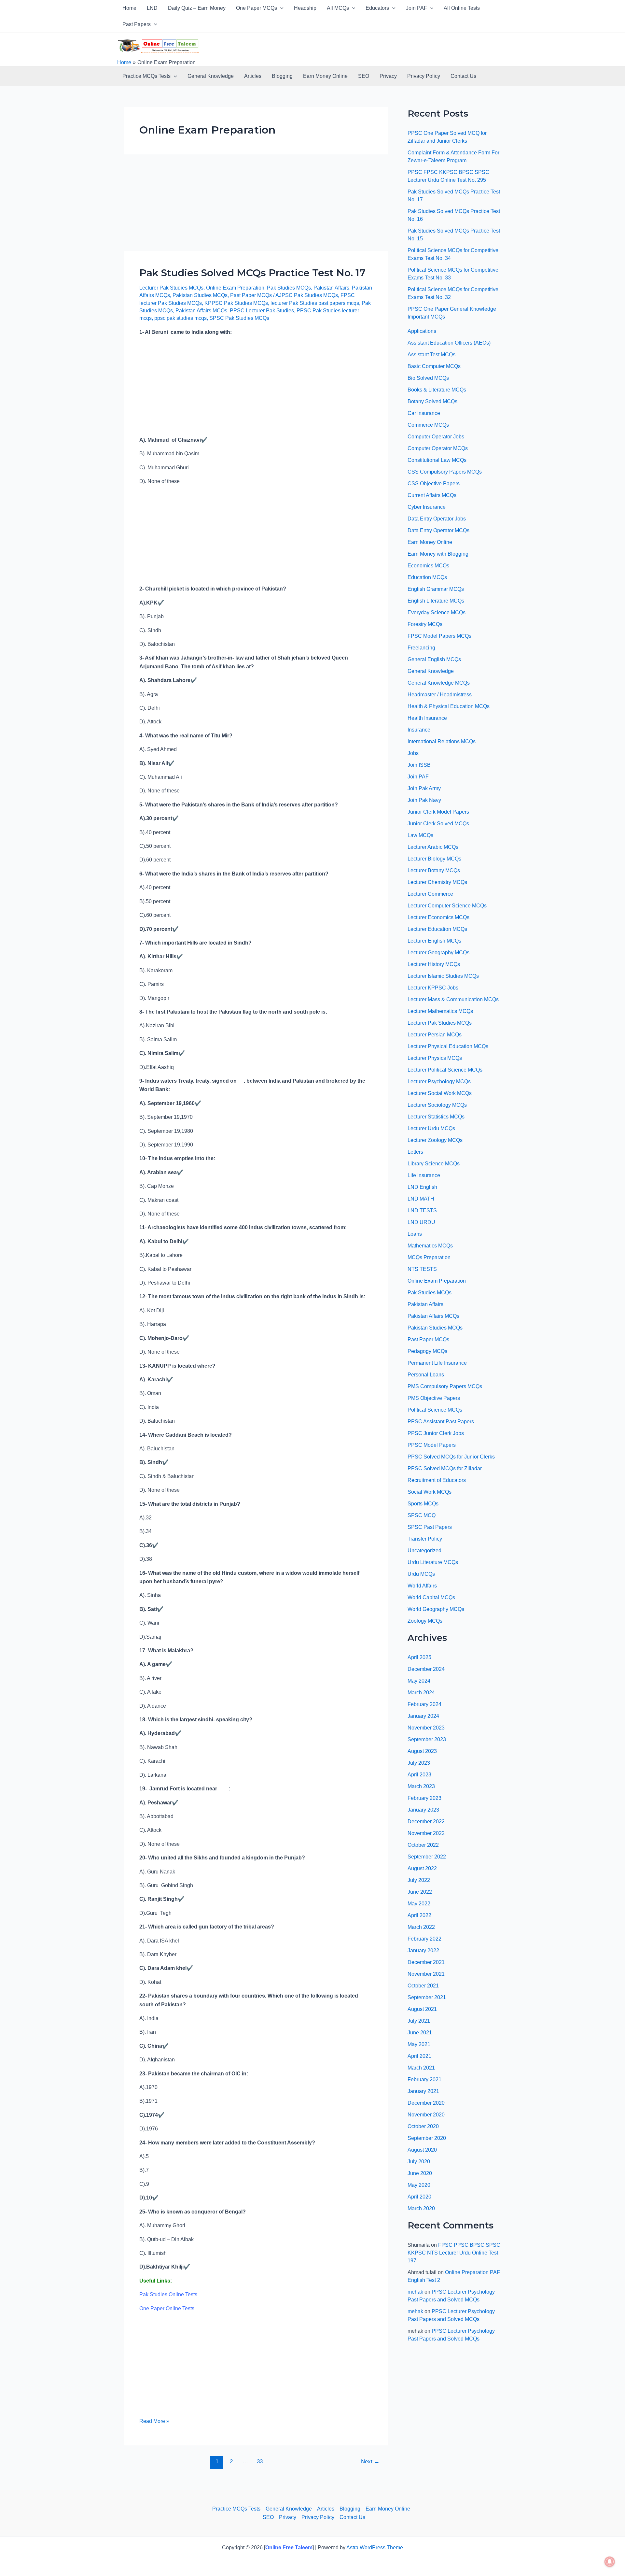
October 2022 (423, 1845)
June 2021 (420, 2033)
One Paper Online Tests (167, 2308)
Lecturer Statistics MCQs (436, 1117)
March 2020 (421, 2208)
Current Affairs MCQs (432, 495)
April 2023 (419, 1775)
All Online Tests (462, 8)
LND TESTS (422, 1210)
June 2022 (420, 1892)
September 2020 (427, 2138)
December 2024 (426, 1669)
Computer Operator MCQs (438, 448)
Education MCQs (427, 577)
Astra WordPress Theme (375, 2548)
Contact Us (463, 76)
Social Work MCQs (430, 1492)
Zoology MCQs (425, 1621)
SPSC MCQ (422, 1515)
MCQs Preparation (429, 1257)
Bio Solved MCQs (428, 378)
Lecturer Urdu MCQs (431, 1128)
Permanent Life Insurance (437, 1363)
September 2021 (427, 1997)
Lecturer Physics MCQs (435, 1058)
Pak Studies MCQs (289, 288)
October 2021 (423, 1986)
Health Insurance (427, 718)
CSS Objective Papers (434, 484)
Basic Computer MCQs (434, 366)
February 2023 (424, 1798)
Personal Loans (426, 1375)
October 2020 (423, 2126)
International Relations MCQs (442, 741)
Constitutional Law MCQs (437, 460)
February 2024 (424, 1704)
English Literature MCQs (436, 601)
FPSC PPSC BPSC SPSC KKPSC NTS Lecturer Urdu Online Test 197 (454, 2253)
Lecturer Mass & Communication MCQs (453, 999)
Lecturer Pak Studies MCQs (171, 288)
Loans (415, 1234)
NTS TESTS (422, 1269)
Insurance (419, 730)
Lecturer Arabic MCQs (433, 847)
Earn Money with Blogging (438, 554)
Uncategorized (424, 1551)
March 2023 (421, 1786)
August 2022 (422, 1868)
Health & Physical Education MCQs (449, 706)
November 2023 (426, 1728)
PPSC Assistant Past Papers (441, 1422)
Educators (377, 8)
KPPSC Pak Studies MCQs (236, 303)
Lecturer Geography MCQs (438, 953)
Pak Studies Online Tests (168, 2294)
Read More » (154, 2420)
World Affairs (422, 1586)
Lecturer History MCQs (434, 964)
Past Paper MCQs (251, 295)
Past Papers (137, 24)
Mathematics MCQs (430, 1246)
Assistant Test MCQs (431, 355)
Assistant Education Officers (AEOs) (449, 343)
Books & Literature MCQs (437, 390)
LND (152, 8)
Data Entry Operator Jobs (437, 519)
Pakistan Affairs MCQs (201, 311)
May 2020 (419, 2185)
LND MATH (421, 1199)
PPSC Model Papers (432, 1445)
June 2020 (420, 2173)
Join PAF (417, 8)
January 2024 (423, 1716)
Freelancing (421, 648)
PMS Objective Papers (434, 1398)
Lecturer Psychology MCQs (439, 1082)
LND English (422, 1187)
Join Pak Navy (424, 800)
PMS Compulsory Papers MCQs (445, 1386)
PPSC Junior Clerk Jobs (436, 1433)
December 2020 (426, 2103)
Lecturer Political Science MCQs (445, 1070)
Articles (253, 76)
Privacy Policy (424, 76)
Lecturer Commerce (430, 894)
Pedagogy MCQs (427, 1351)
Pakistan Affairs (331, 288)
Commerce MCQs (428, 425)
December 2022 (426, 1822)
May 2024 (419, 1681)
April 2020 (419, 2197)
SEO (364, 76)
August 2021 (422, 2009)
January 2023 (423, 1810)
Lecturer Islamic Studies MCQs (443, 976)
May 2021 (419, 2044)
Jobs (413, 753)
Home (129, 8)
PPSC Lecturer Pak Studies (262, 311)
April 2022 (419, 1915)
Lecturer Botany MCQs (434, 870)
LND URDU (421, 1222)
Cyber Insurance (427, 507)
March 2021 (421, 2068)
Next (370, 2462)
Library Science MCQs (434, 1164)
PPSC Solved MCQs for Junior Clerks (451, 1457)
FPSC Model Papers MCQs (439, 636)
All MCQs (338, 8)
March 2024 (421, 1693)
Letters (415, 1152)
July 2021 (419, 2021)
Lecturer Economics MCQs (438, 917)
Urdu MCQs (421, 1574)
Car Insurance (424, 413)
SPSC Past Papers (430, 1527)
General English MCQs (434, 659)
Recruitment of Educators (437, 1480)
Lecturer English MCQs (434, 941)
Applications (422, 331)
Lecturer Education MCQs (437, 929)
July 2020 (419, 2162)
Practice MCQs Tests (146, 76)
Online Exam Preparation (235, 288)
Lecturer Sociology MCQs (437, 1105)
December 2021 (426, 1962)
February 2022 (424, 1939)
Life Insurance (424, 1175)
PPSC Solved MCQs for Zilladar (445, 1468)
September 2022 (427, 1857)
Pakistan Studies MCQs (200, 295)
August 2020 (422, 2150)
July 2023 (419, 1763)
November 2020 (426, 2115)
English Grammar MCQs (436, 589)
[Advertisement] (256, 203)
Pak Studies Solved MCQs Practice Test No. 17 (252, 273)
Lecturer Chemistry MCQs (437, 882)
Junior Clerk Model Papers (438, 812)
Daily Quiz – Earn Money (197, 8)
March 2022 (421, 1927)
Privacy (388, 76)
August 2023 (422, 1751)
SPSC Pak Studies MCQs (239, 318)
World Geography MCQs (436, 1609)
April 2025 (419, 1657)
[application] (280, 8)
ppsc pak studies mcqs (181, 318)
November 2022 (426, 1833)
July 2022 (419, 1880)
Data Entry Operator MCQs (438, 530)
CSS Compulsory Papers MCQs (445, 472)
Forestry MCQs (425, 624)
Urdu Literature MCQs (433, 1562)
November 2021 (426, 1974)
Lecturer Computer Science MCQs (447, 906)
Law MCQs (420, 835)
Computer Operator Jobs (436, 437)
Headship (305, 8)
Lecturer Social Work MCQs (440, 1093)
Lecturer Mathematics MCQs (440, 1011)
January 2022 (423, 1950)
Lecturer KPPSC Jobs (433, 988)
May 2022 (419, 1904)
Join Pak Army (424, 788)
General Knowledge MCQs (439, 683)
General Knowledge (211, 76)
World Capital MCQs (431, 1597)
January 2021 (423, 2091)
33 (260, 2462)
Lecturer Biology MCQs (434, 859)
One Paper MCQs (257, 8)
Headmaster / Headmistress (440, 695)
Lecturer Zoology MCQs (435, 1140)
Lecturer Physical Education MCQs (448, 1046)
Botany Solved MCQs (432, 401)
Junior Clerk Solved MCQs (438, 824)
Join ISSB (419, 765)
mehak (415, 2292)
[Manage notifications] (610, 2562)
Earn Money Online (325, 76)
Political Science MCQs (435, 1410)
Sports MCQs (423, 1504)
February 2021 (424, 2079)
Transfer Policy (425, 1539)
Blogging (282, 76)
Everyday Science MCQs (437, 612)
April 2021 (419, 2056)
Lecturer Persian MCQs (435, 1035)
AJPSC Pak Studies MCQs (307, 295)
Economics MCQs (428, 566)
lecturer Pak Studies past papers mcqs (315, 303)
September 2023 (427, 1739)
